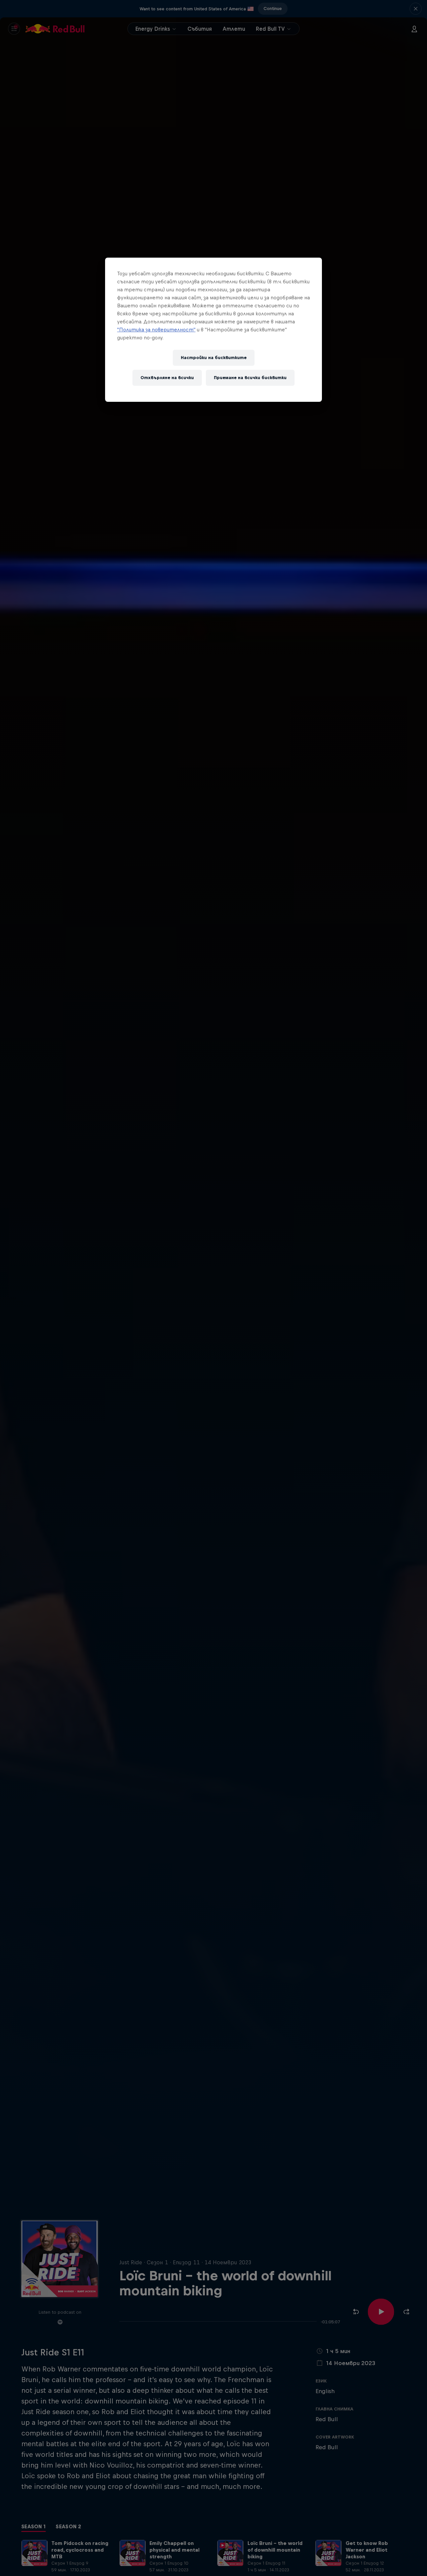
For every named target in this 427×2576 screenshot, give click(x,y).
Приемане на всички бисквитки (250, 378)
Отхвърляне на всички (167, 378)
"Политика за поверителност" (156, 330)
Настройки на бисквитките (214, 358)
